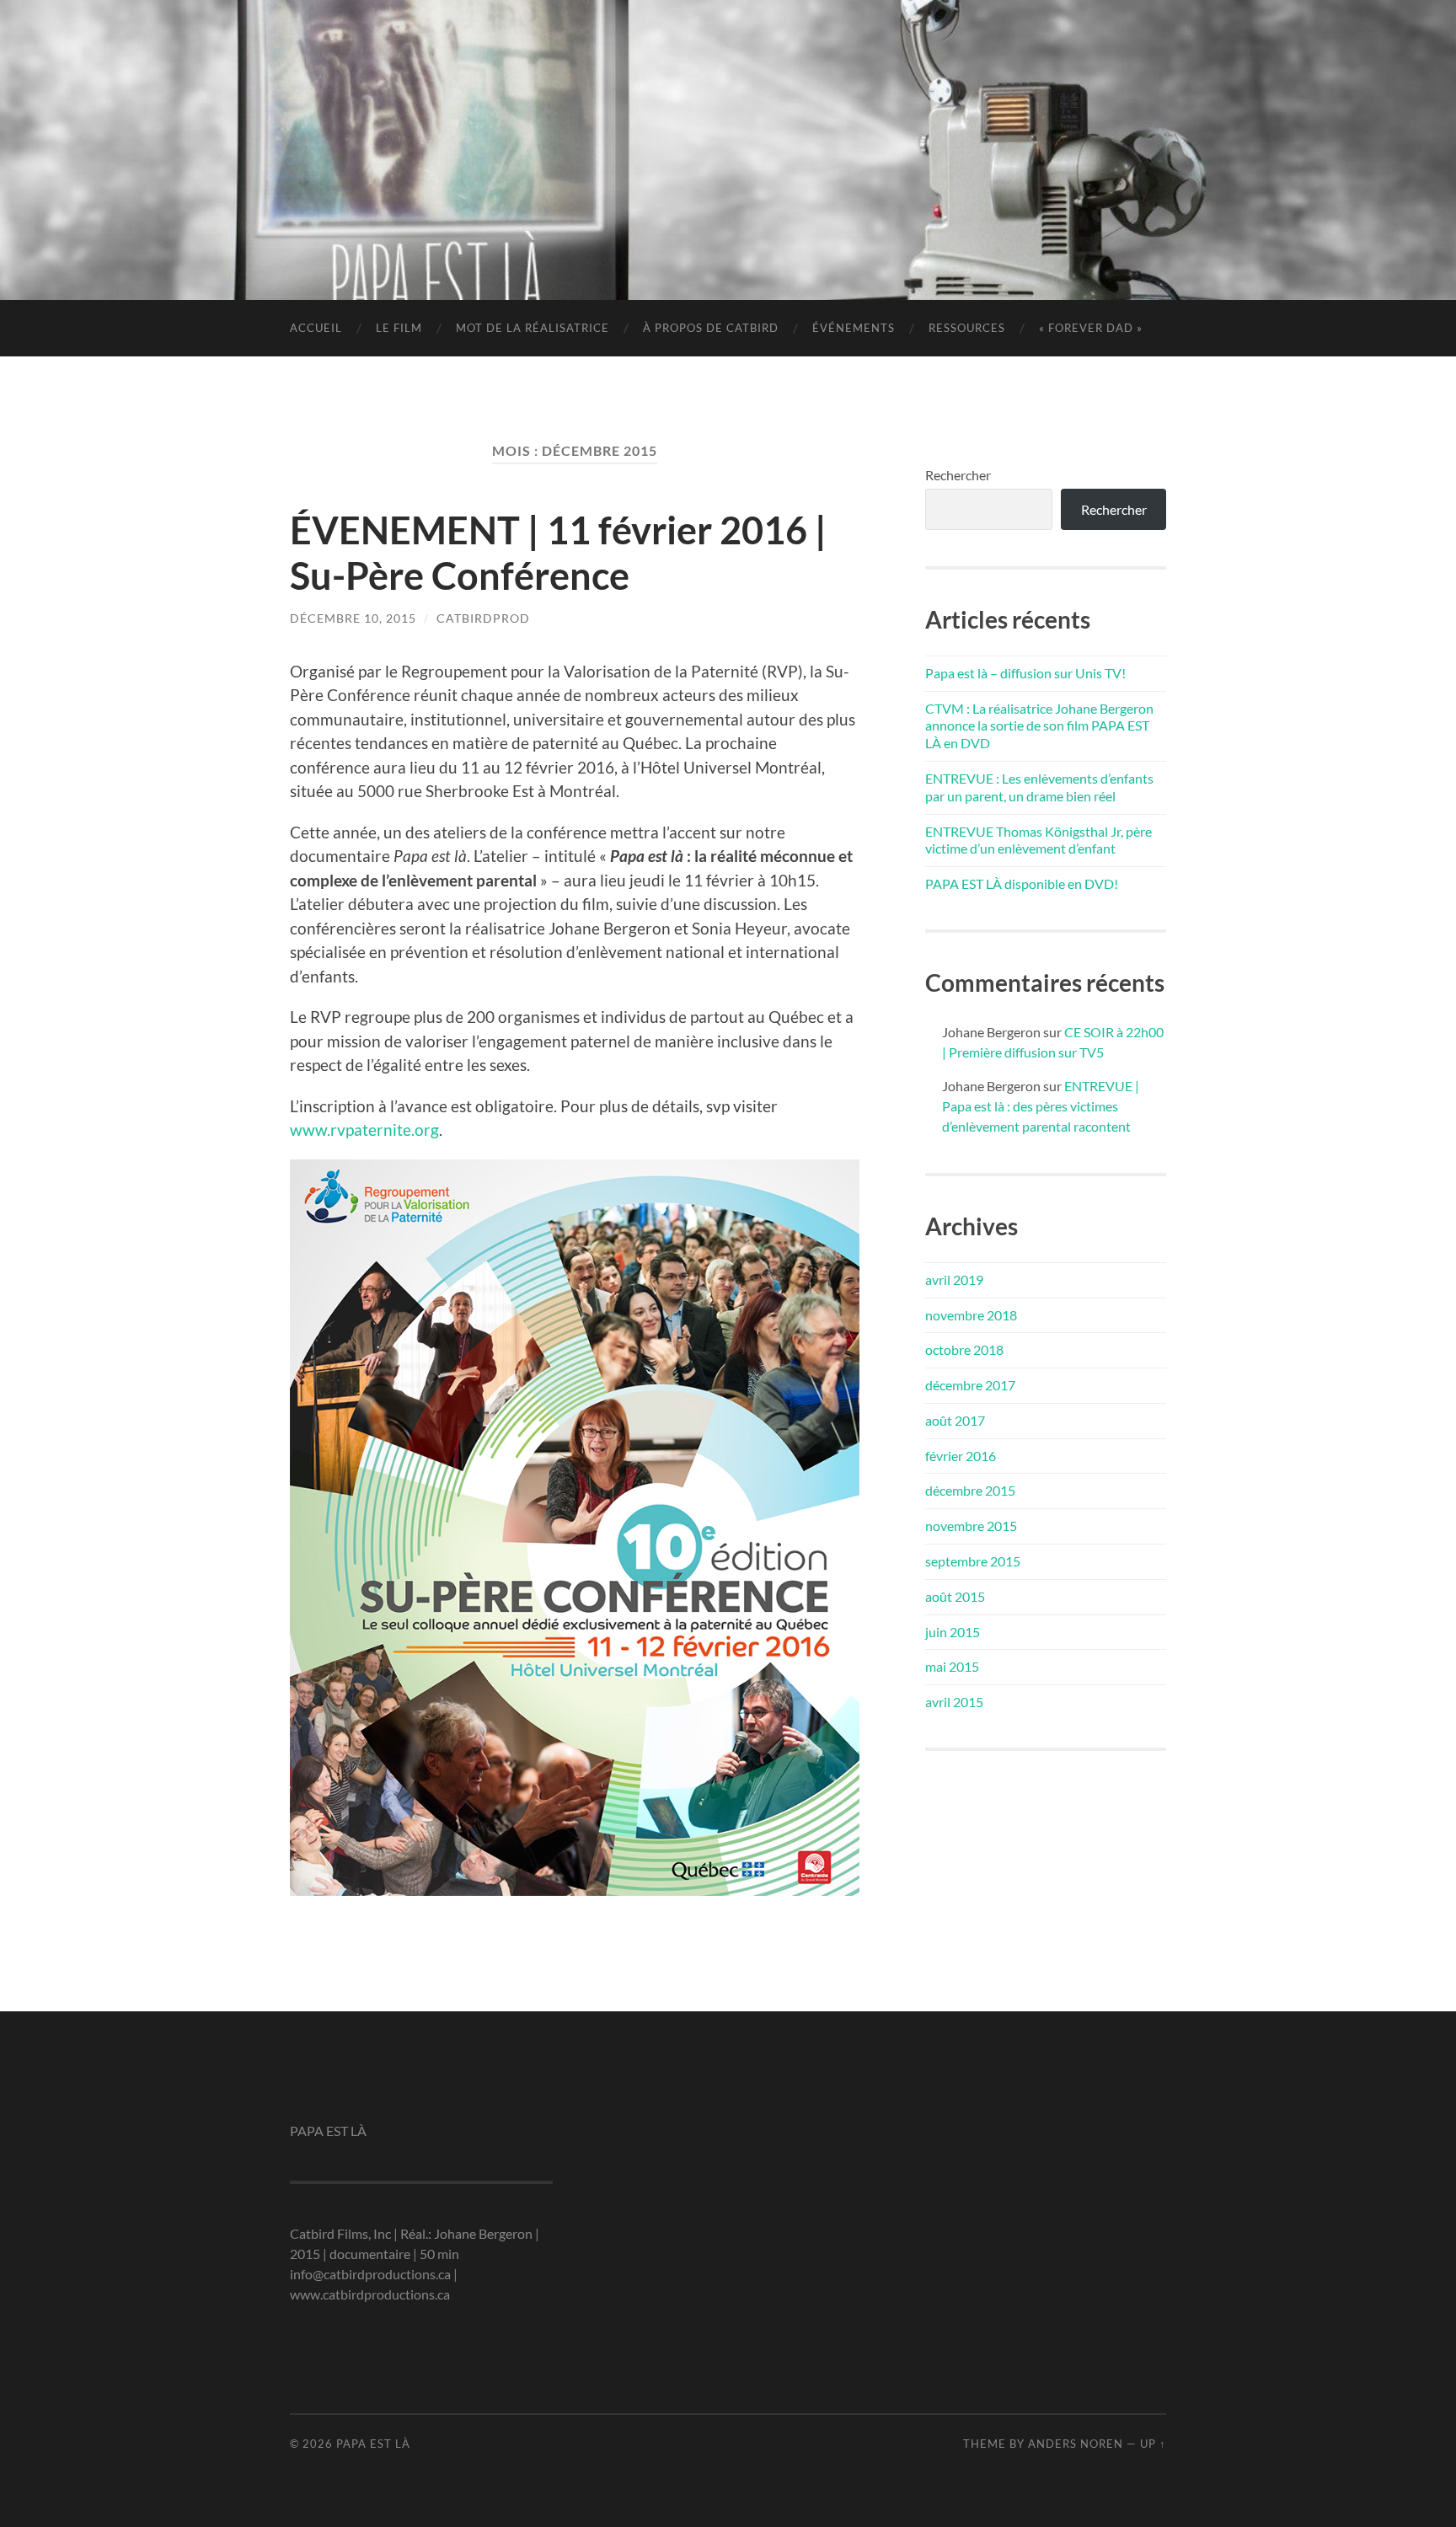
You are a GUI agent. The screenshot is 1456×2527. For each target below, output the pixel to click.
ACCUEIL (316, 328)
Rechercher (958, 475)
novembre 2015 (971, 1526)
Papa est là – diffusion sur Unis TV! (1025, 673)
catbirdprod (483, 618)
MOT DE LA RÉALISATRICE (533, 328)
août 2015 (955, 1596)
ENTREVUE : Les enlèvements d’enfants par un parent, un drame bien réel (1039, 787)
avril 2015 (954, 1702)
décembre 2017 (970, 1385)
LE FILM (399, 328)
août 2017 (955, 1420)
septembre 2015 (973, 1561)
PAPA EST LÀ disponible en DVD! (1022, 883)
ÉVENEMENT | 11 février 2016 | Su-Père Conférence (558, 553)
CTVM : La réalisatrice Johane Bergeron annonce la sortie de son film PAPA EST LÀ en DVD (1039, 726)
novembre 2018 (971, 1315)
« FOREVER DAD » (1091, 328)
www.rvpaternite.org (364, 1130)
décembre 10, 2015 (353, 618)
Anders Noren (1076, 2444)
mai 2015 (952, 1666)
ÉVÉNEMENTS (854, 328)
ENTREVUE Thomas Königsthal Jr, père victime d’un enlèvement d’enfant (1038, 840)
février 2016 (961, 1456)
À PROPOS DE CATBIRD (711, 328)
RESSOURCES (967, 328)
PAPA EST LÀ (728, 123)
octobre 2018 (964, 1349)
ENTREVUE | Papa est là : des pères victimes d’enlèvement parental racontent (1041, 1106)
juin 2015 (953, 1632)
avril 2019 (954, 1280)
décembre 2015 (970, 1490)
